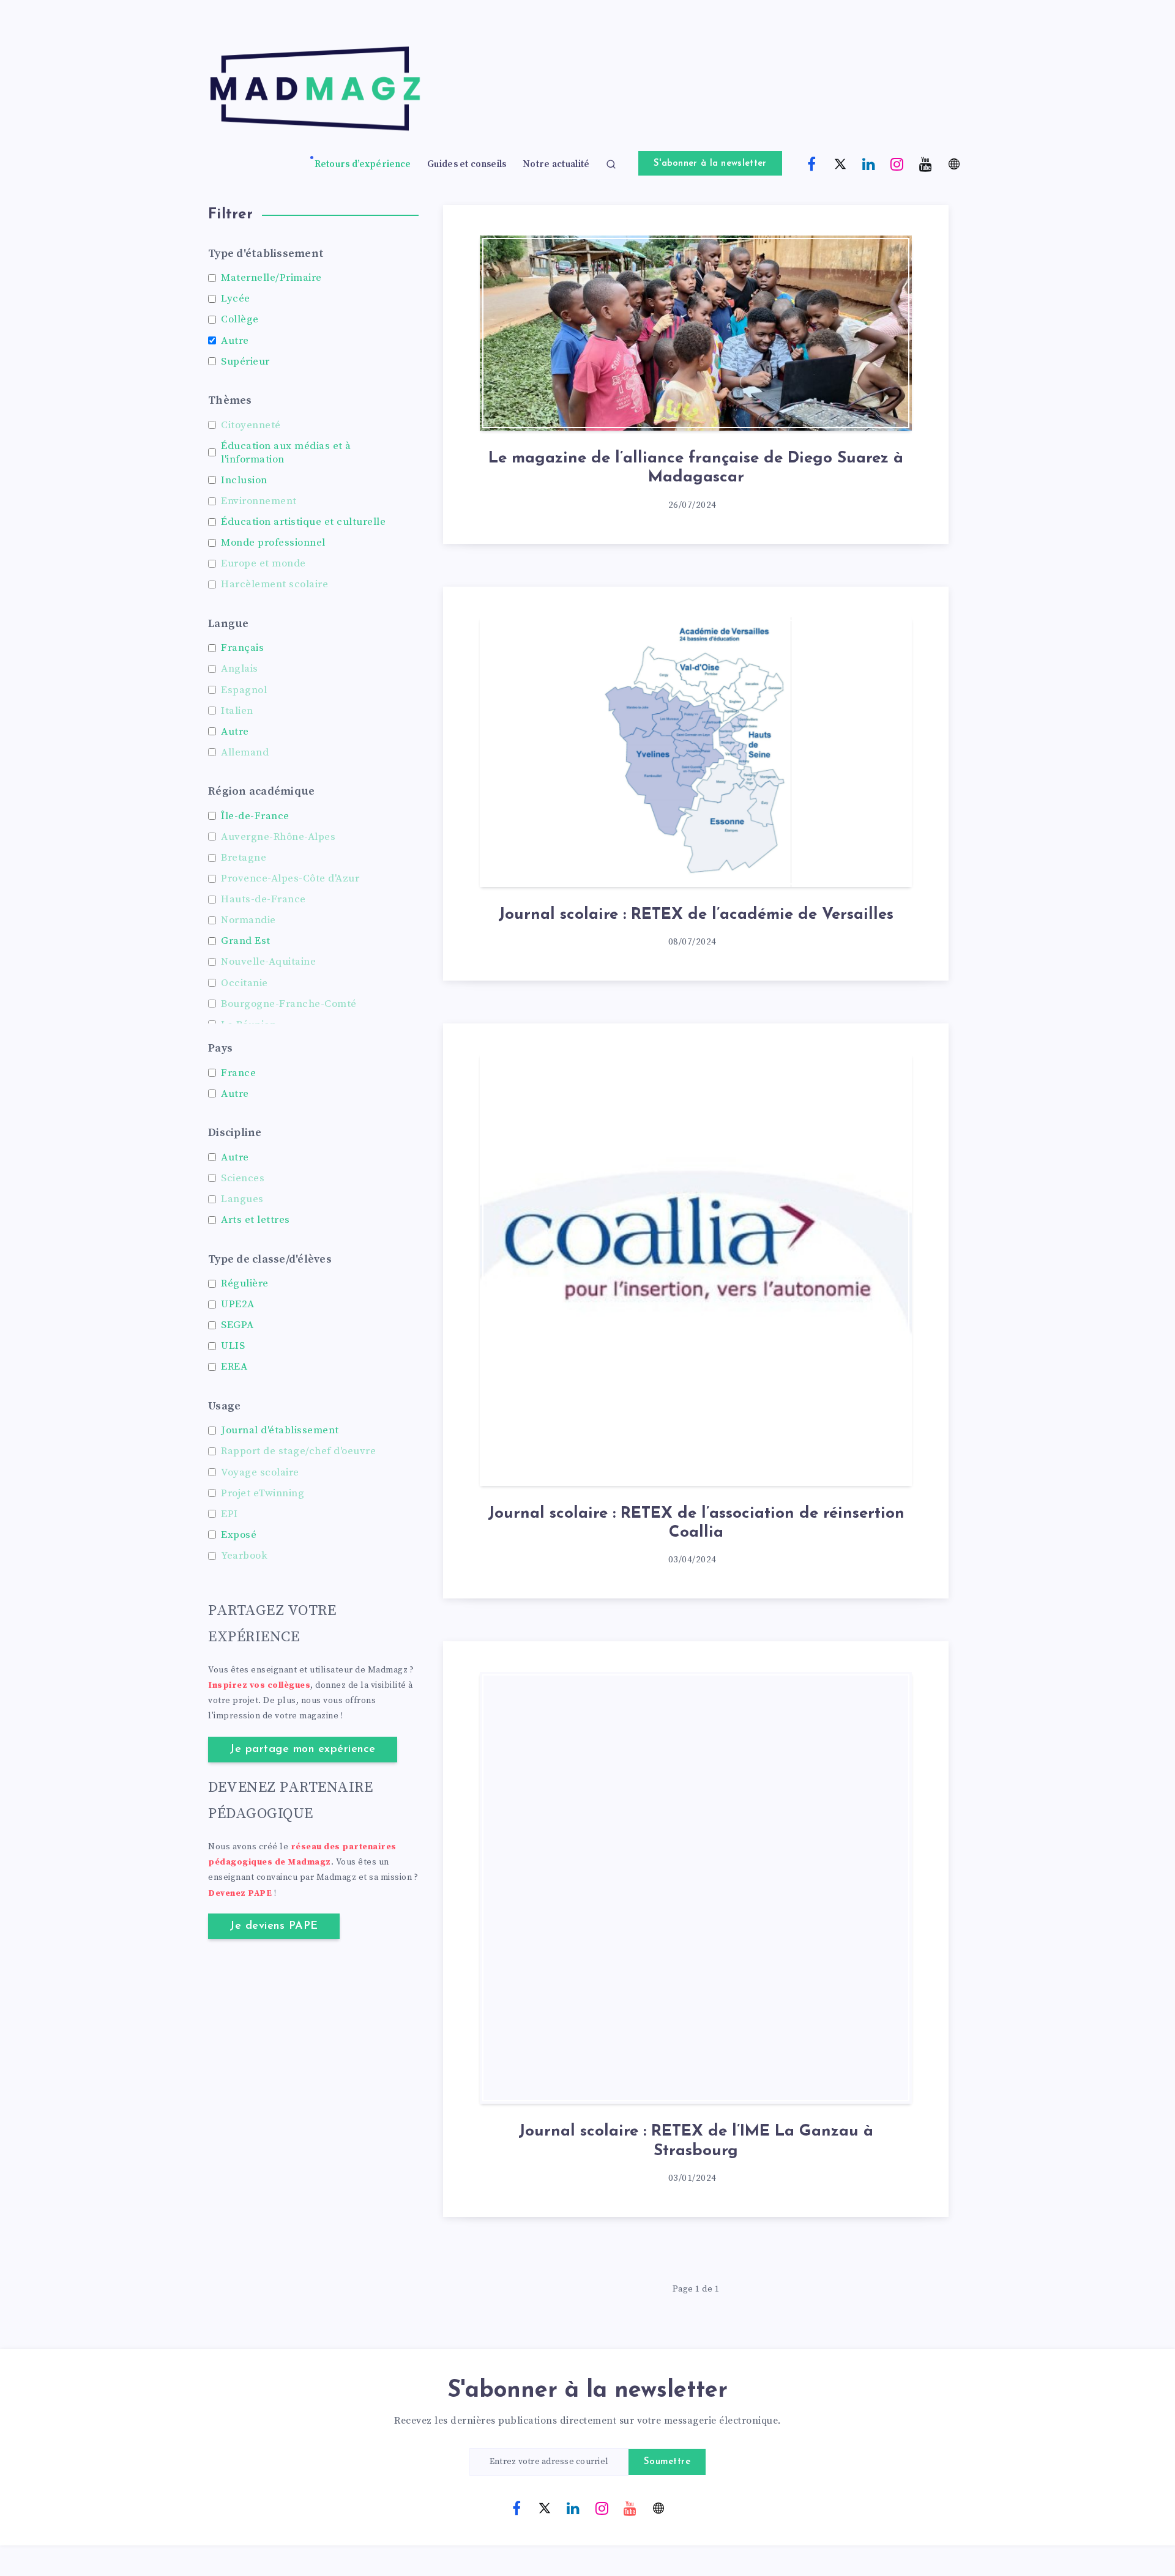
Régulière (245, 1283)
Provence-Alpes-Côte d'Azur (290, 878)
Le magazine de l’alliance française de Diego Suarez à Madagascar (696, 468)
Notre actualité (556, 165)
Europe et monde (263, 563)
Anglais (240, 669)
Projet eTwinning (263, 1493)
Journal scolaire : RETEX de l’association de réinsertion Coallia (696, 1523)
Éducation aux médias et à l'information (286, 453)
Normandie (248, 920)
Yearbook (244, 1556)
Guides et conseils (467, 165)
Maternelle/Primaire (271, 278)
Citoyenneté (251, 425)
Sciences (243, 1178)
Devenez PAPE (240, 1893)
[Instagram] (897, 163)
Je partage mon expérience (303, 1750)
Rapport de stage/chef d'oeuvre (298, 1451)
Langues (242, 1199)
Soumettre (667, 2462)
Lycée (236, 299)
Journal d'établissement (280, 1430)
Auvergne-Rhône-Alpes (278, 837)
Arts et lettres (256, 1220)
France (238, 1073)
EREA (234, 1367)
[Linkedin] (869, 163)
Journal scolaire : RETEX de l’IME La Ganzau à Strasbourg (696, 2141)
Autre (235, 341)
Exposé (239, 1535)
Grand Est (246, 941)
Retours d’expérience (363, 165)
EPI (229, 1514)
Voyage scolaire (260, 1472)
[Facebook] (812, 163)
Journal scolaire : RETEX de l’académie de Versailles (696, 915)
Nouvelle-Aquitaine (268, 962)
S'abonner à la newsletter (710, 164)
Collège (240, 319)
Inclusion (244, 480)
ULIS (233, 1346)
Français (242, 648)
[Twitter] (840, 163)
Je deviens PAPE (274, 1926)
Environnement (259, 501)
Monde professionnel (273, 543)
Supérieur (245, 362)
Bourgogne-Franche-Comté (289, 1004)
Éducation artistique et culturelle (303, 522)
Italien (237, 711)
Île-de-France (255, 816)
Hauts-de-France (263, 899)
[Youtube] (926, 163)
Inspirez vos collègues (259, 1685)
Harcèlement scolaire (274, 584)
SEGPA (237, 1325)
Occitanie (244, 983)
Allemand (245, 752)
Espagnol (244, 690)
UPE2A (238, 1304)
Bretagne (244, 858)
